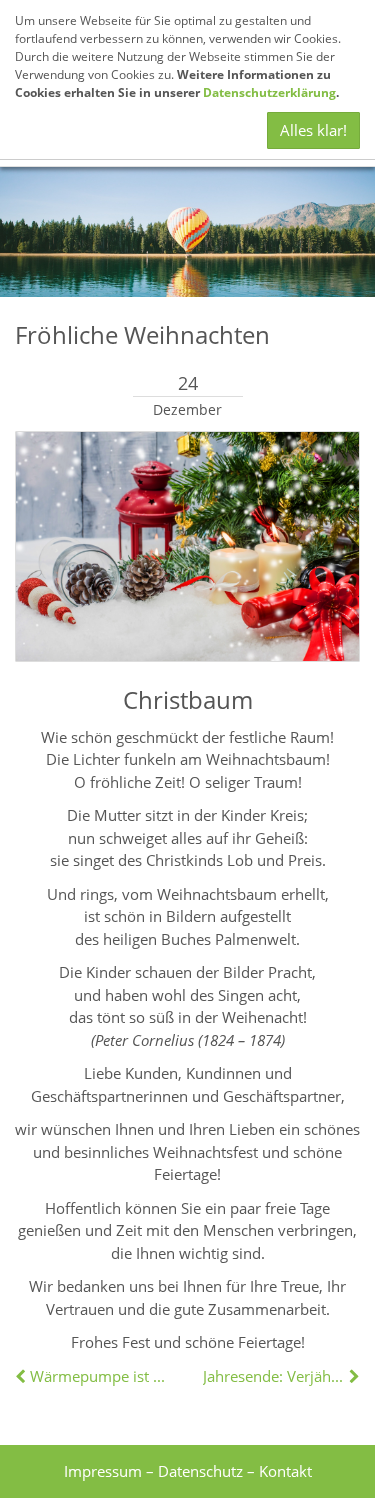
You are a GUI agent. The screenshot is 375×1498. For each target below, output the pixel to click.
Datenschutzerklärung (269, 92)
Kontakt (285, 1471)
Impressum (103, 1471)
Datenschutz (200, 1471)
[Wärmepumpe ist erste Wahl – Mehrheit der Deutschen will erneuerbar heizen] (22, 1376)
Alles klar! (313, 130)
